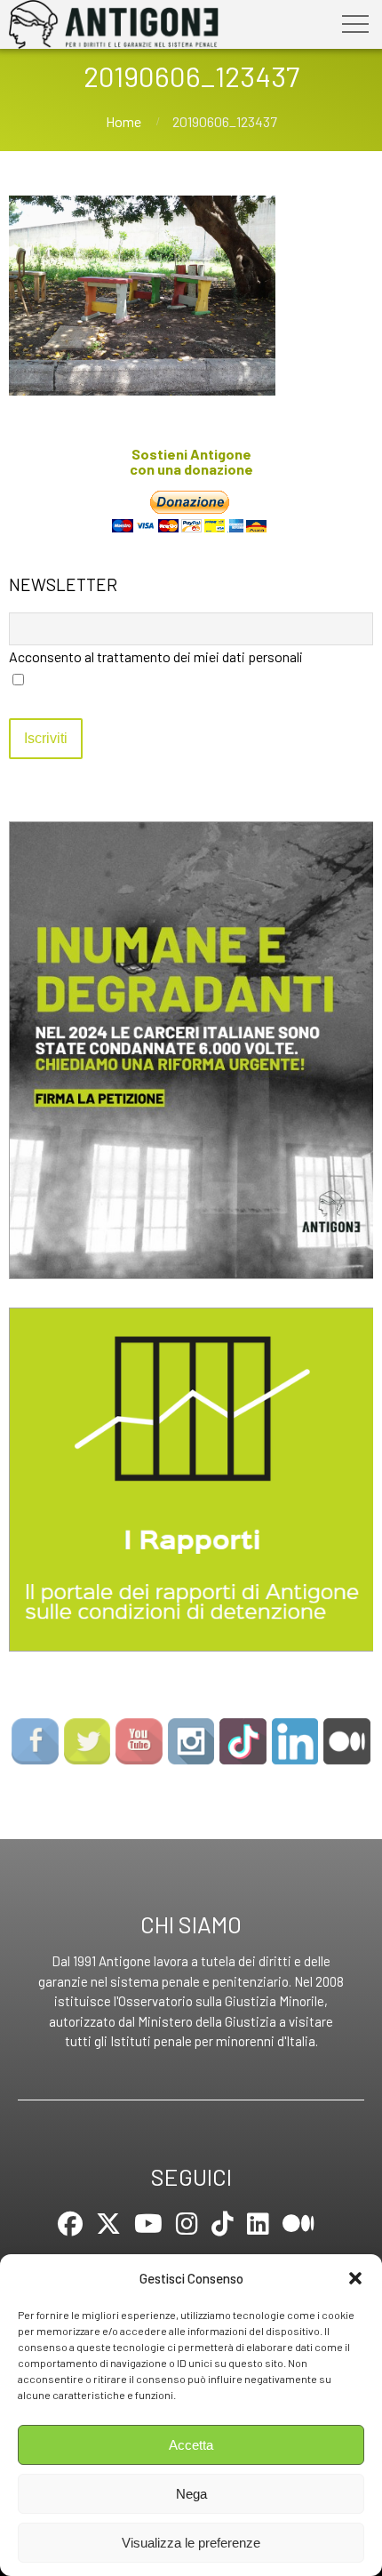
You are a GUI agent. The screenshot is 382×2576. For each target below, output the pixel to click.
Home (123, 121)
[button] (355, 2278)
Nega (191, 2494)
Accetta (191, 2445)
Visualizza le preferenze (191, 2543)
